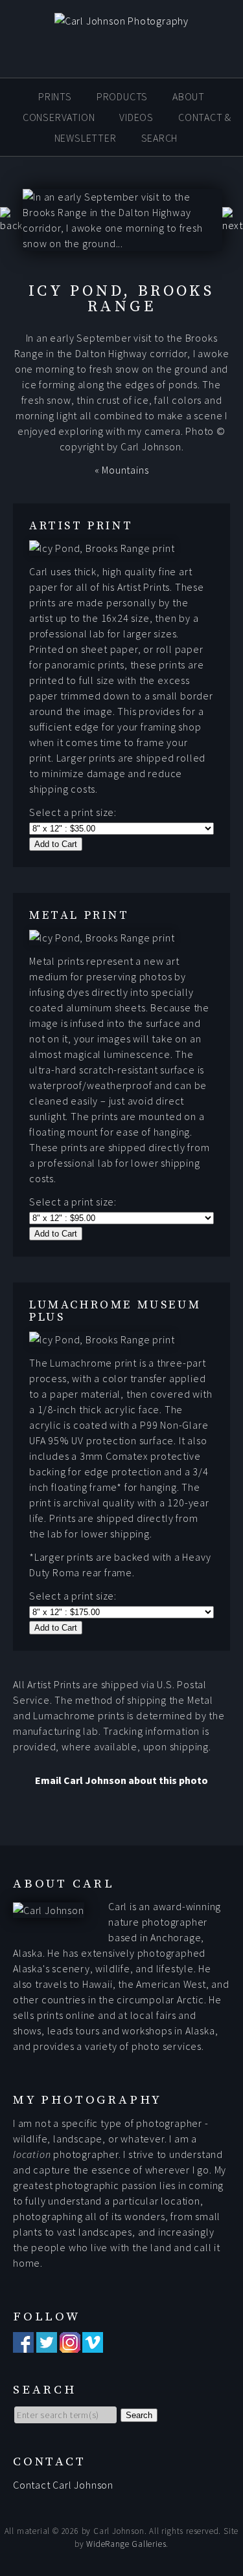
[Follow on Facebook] (23, 2345)
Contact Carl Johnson (63, 2485)
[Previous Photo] (11, 225)
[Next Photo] (233, 225)
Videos (136, 117)
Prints (55, 96)
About (189, 96)
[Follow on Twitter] (47, 2345)
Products (122, 96)
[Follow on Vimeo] (93, 2345)
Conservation (59, 117)
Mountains (125, 470)
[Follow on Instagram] (70, 2345)
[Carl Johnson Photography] (121, 21)
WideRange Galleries (126, 2544)
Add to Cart (56, 844)
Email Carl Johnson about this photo (121, 1780)
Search (160, 138)
